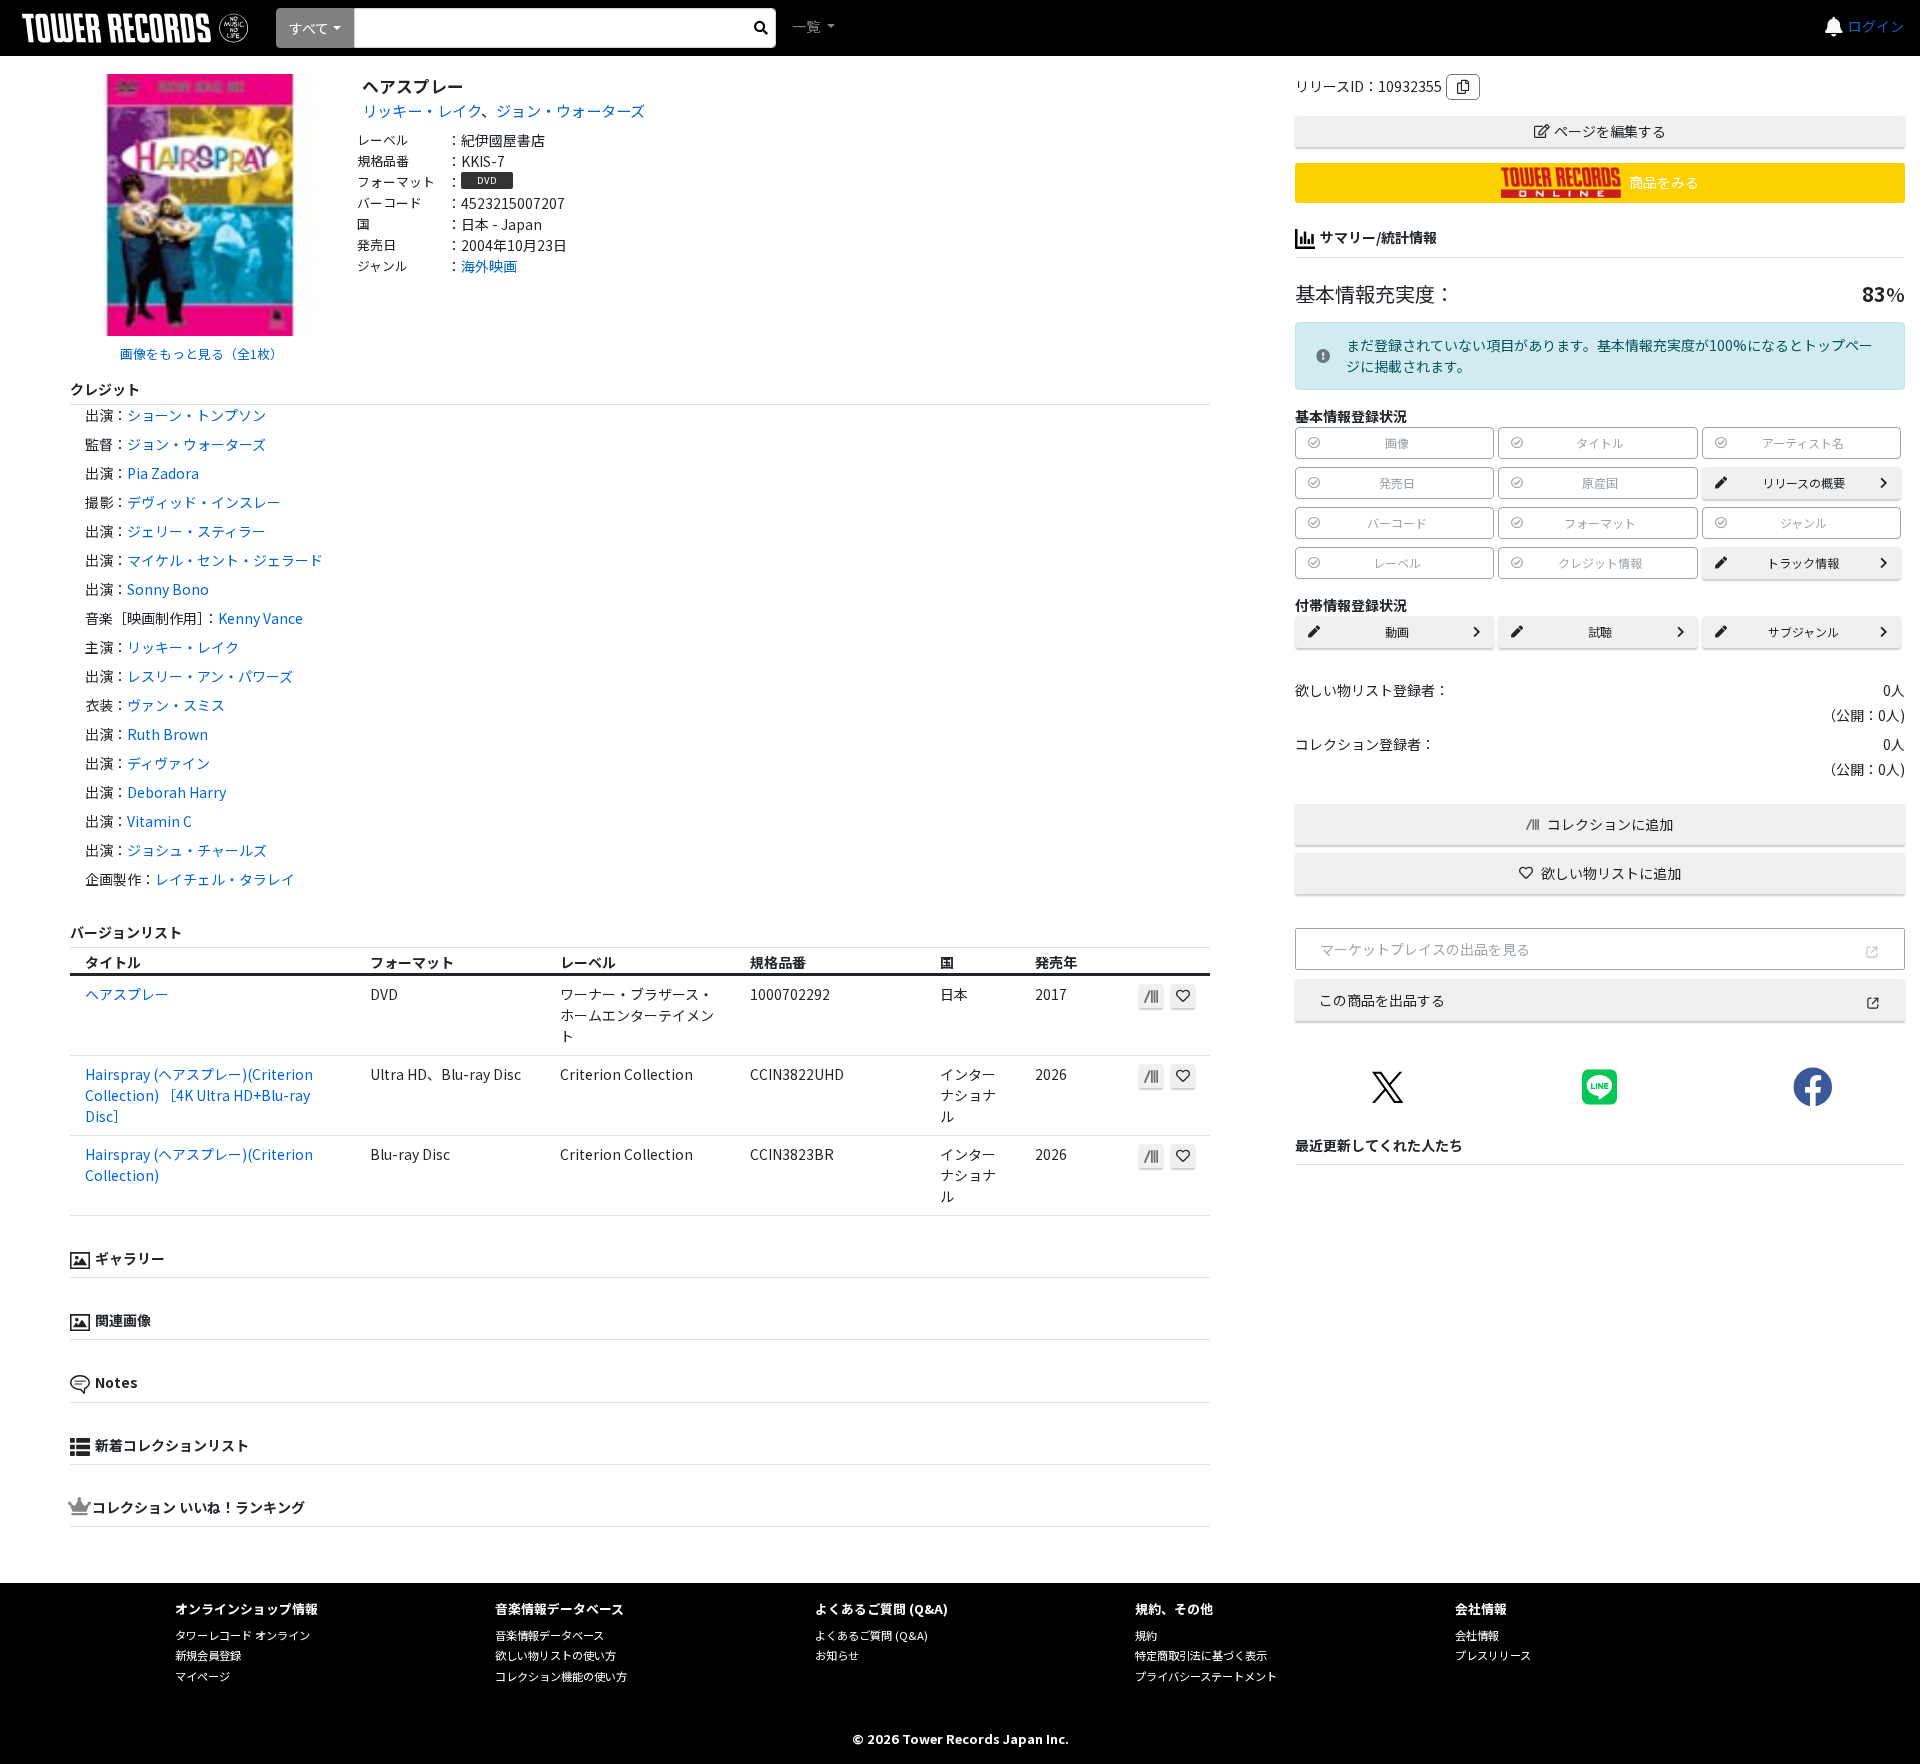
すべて (309, 28)
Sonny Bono (168, 589)
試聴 (1600, 631)
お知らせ (837, 1655)
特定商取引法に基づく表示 (1201, 1655)
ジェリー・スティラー (196, 531)
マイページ (202, 1676)
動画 (1397, 631)
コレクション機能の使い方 (561, 1676)
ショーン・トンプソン (196, 415)
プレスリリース (1493, 1655)
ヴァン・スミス (176, 705)
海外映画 (489, 266)
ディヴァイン (168, 763)
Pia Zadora (163, 473)
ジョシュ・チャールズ (197, 850)
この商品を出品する (1382, 1000)
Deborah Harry (176, 792)
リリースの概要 (1803, 482)
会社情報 (1477, 1635)
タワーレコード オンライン (242, 1635)
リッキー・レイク (421, 110)
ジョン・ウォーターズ (570, 110)
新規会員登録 (208, 1655)
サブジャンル (1803, 631)
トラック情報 (1803, 562)
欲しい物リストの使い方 (555, 1655)
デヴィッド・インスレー (204, 502)
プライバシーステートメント (1206, 1676)
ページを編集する (1610, 131)
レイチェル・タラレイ (225, 879)
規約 (1146, 1635)
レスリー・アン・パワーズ (210, 676)
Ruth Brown (167, 734)
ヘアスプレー (127, 994)
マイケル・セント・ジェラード (225, 560)
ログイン (1876, 26)
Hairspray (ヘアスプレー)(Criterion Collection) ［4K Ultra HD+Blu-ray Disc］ (199, 1095)
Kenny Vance (260, 618)
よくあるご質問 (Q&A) (871, 1635)
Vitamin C (159, 821)
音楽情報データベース (549, 1635)
